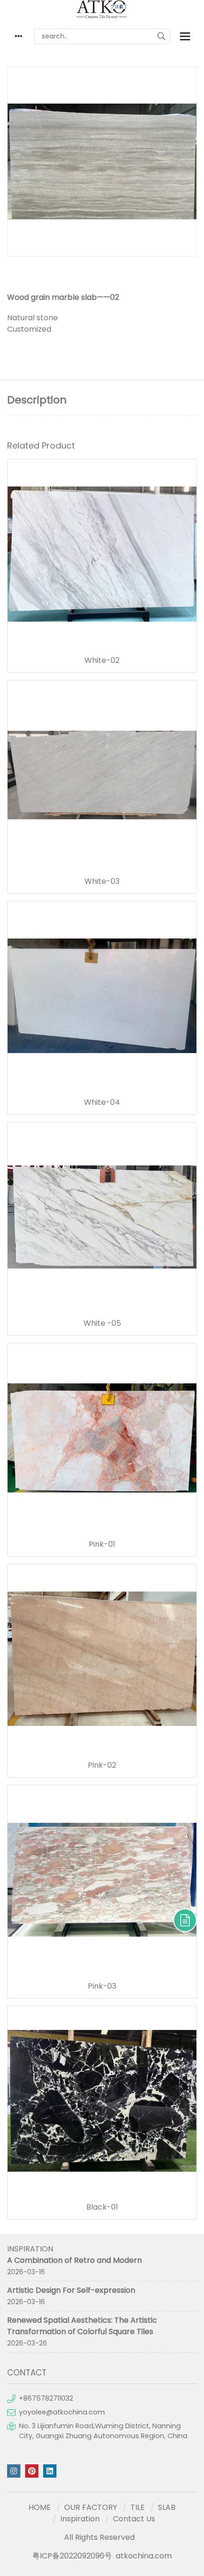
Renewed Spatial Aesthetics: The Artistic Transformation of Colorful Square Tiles (82, 2326)
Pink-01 (102, 1544)
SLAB (167, 2507)
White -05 (102, 1323)
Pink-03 (102, 1986)
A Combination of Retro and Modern (74, 2260)
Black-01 (102, 2207)
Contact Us (134, 2519)
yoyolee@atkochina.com (62, 2412)
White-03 (102, 881)
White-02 (102, 661)
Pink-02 (102, 1765)
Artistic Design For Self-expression (71, 2290)
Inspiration (80, 2519)
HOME (40, 2507)
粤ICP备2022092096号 (72, 2556)
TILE (138, 2507)
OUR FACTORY (91, 2507)
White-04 (102, 1102)
